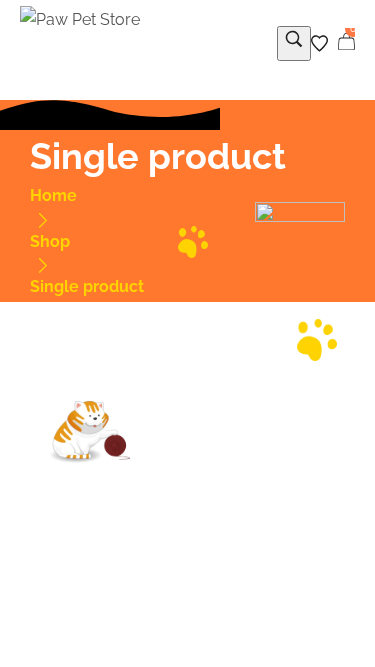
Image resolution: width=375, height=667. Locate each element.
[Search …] (294, 43)
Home (53, 195)
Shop (50, 241)
